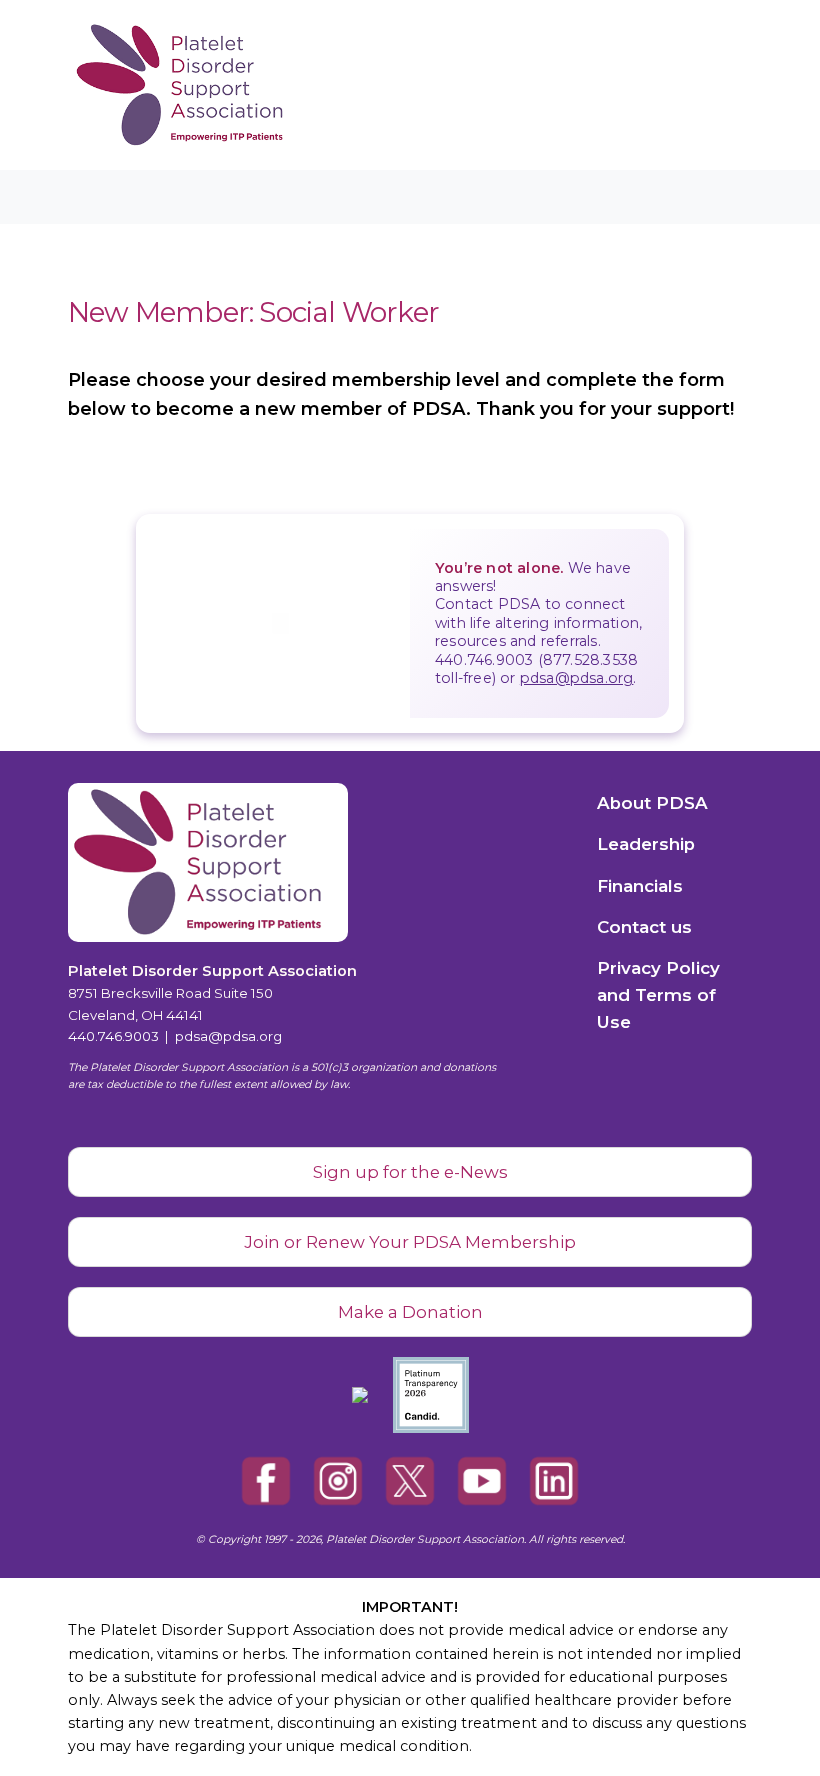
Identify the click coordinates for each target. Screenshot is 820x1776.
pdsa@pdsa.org (577, 678)
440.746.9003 (113, 1036)
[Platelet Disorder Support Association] (148, 85)
